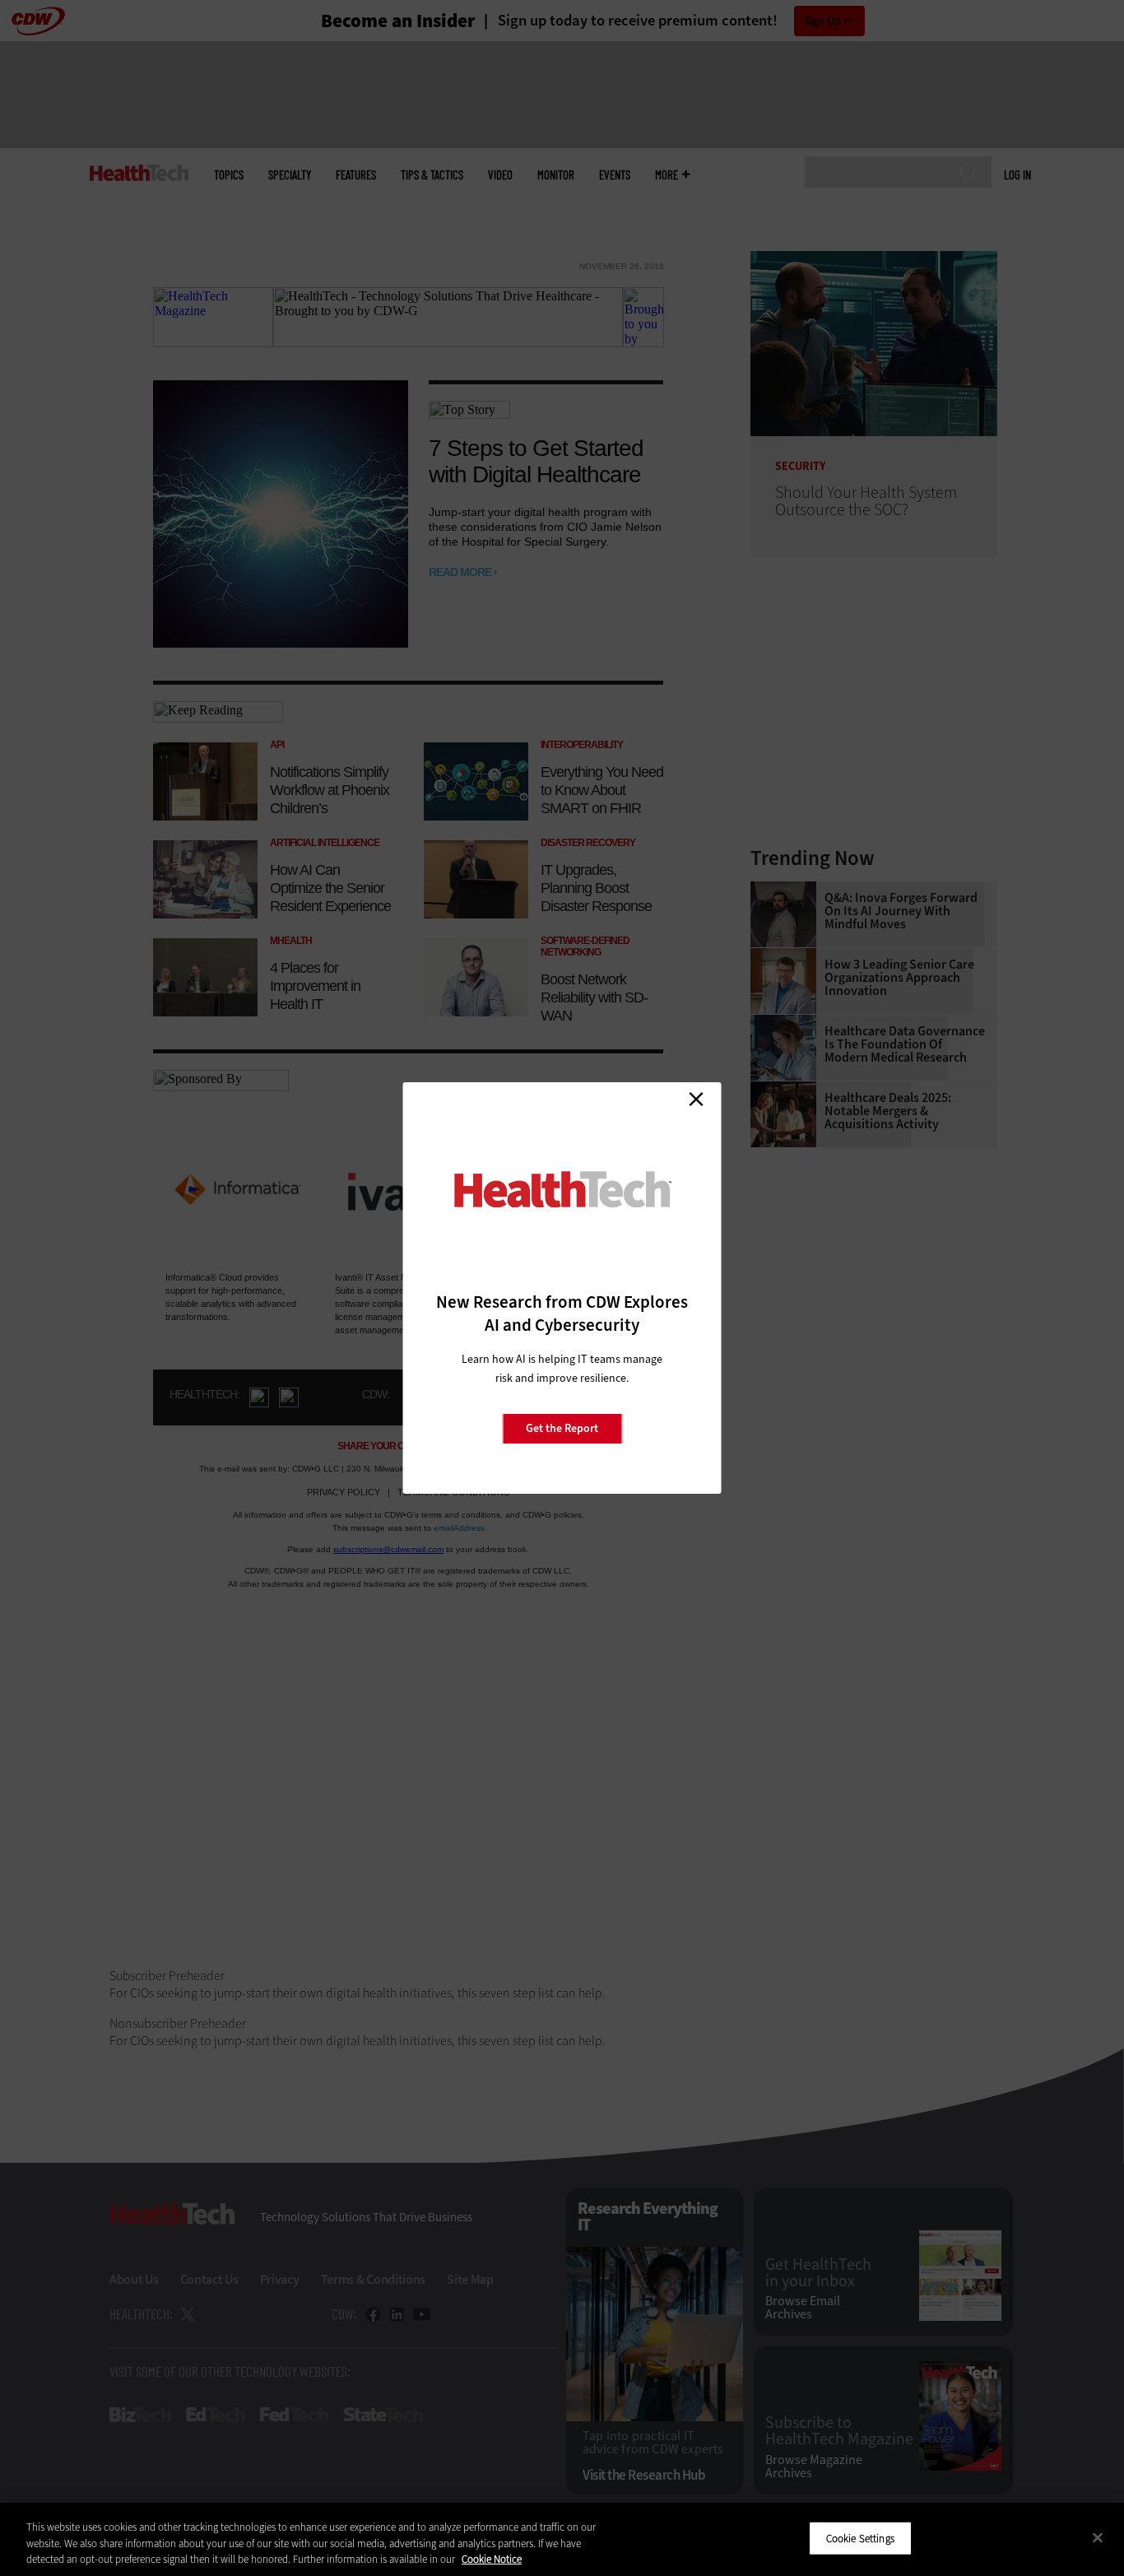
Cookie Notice (492, 2559)
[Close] (1098, 2537)
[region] (562, 2539)
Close (696, 1099)
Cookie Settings (860, 2538)
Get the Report (562, 1428)
